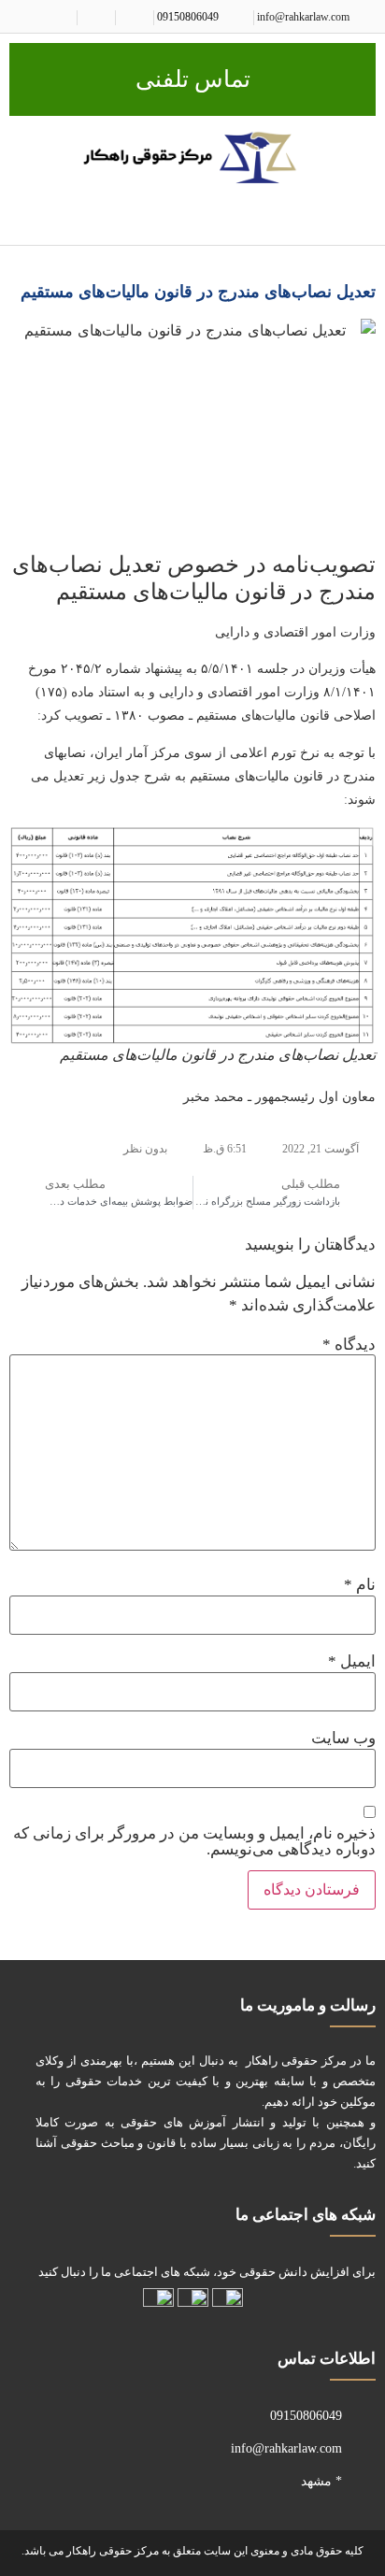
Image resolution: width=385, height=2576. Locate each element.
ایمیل (352, 1661)
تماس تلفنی (193, 79)
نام (360, 1585)
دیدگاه (349, 1345)
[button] (363, 216)
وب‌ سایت (343, 1738)
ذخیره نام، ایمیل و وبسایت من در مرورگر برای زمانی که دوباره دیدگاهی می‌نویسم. (194, 1841)
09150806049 (188, 17)
